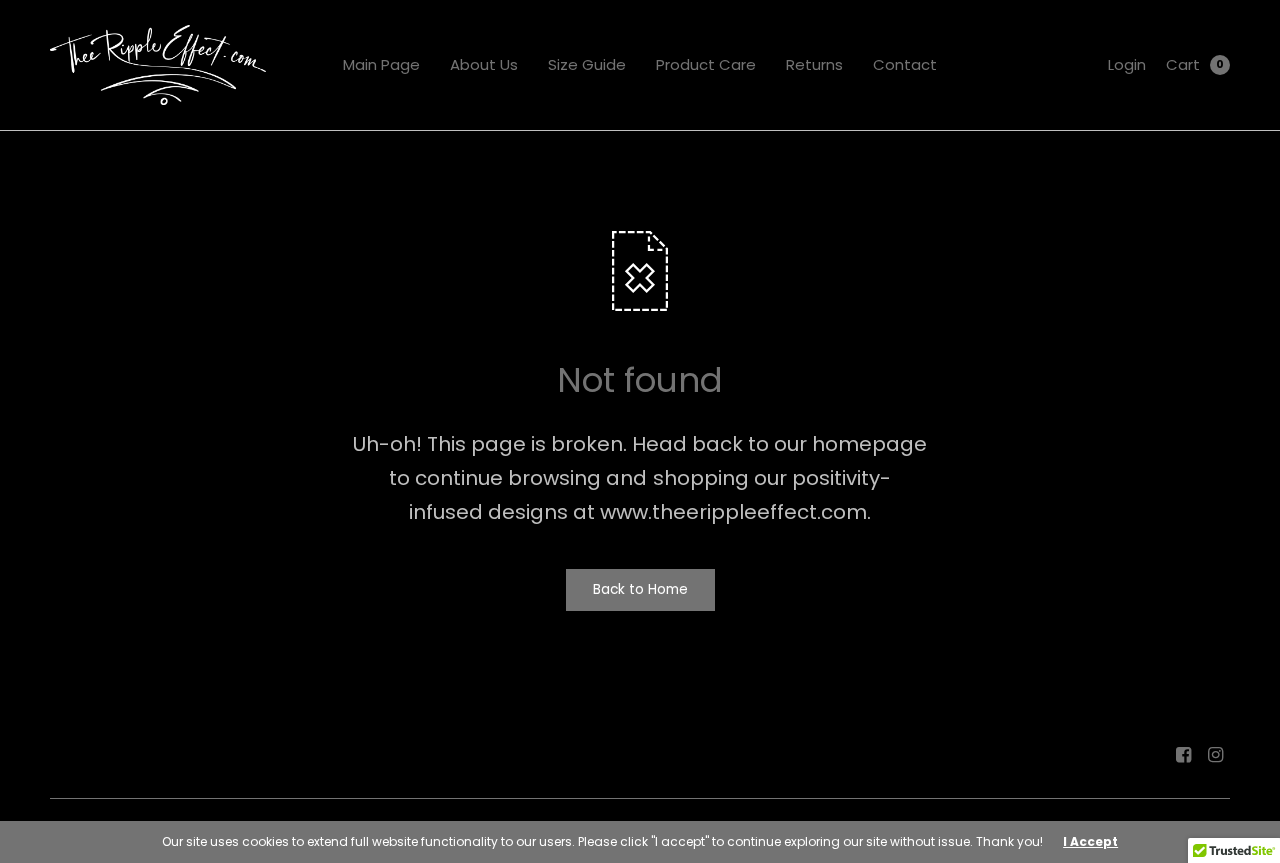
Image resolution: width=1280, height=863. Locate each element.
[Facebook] (1184, 755)
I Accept (1090, 842)
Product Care (706, 64)
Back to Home (640, 589)
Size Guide (587, 64)
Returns (814, 64)
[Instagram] (1216, 755)
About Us (484, 64)
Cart (1183, 64)
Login (1127, 64)
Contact (905, 64)
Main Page (381, 64)
